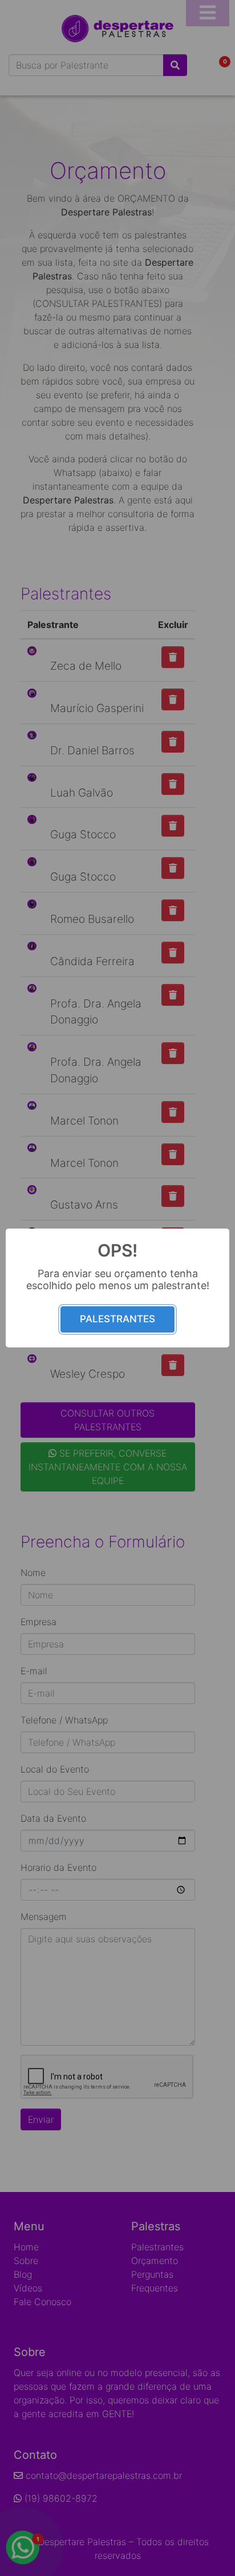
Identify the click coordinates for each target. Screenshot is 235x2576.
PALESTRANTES (117, 1319)
